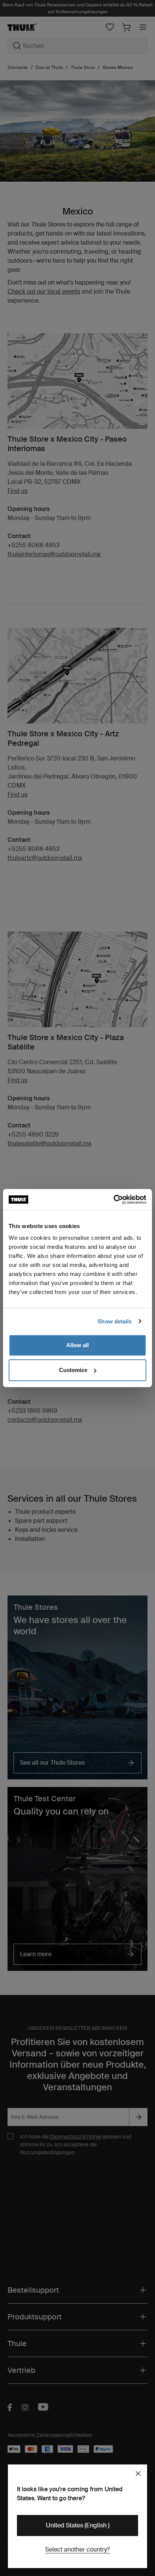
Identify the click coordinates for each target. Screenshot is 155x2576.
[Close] (138, 2474)
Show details (115, 1321)
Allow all (77, 1345)
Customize (73, 1370)
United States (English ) (78, 2525)
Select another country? (77, 2549)
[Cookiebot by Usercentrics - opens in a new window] (113, 1199)
